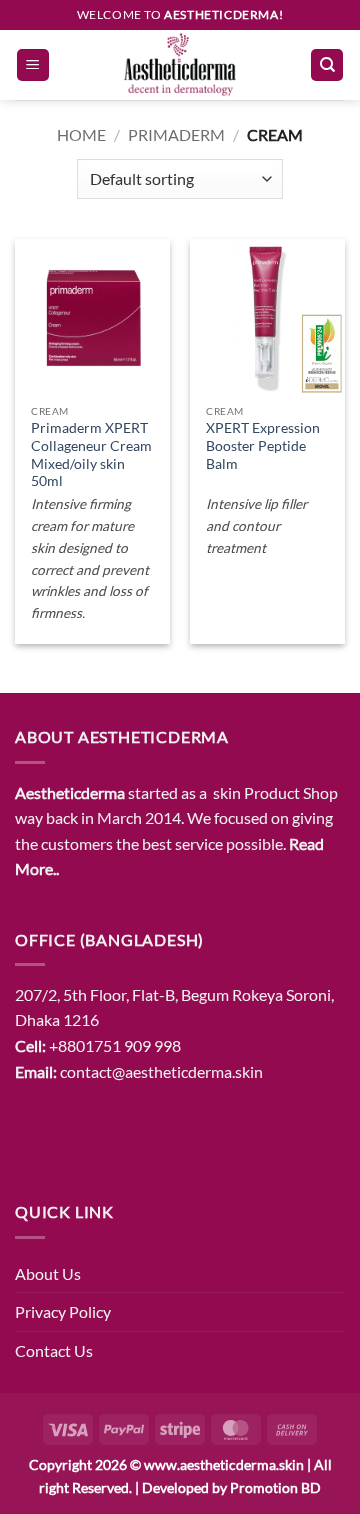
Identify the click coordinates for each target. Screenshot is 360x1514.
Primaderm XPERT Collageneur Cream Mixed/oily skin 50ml (91, 454)
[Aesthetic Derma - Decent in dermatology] (180, 65)
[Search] (327, 65)
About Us (48, 1273)
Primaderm (176, 134)
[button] (33, 65)
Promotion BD (275, 1487)
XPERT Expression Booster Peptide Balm (263, 445)
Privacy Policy (63, 1311)
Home (81, 134)
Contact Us (54, 1350)
